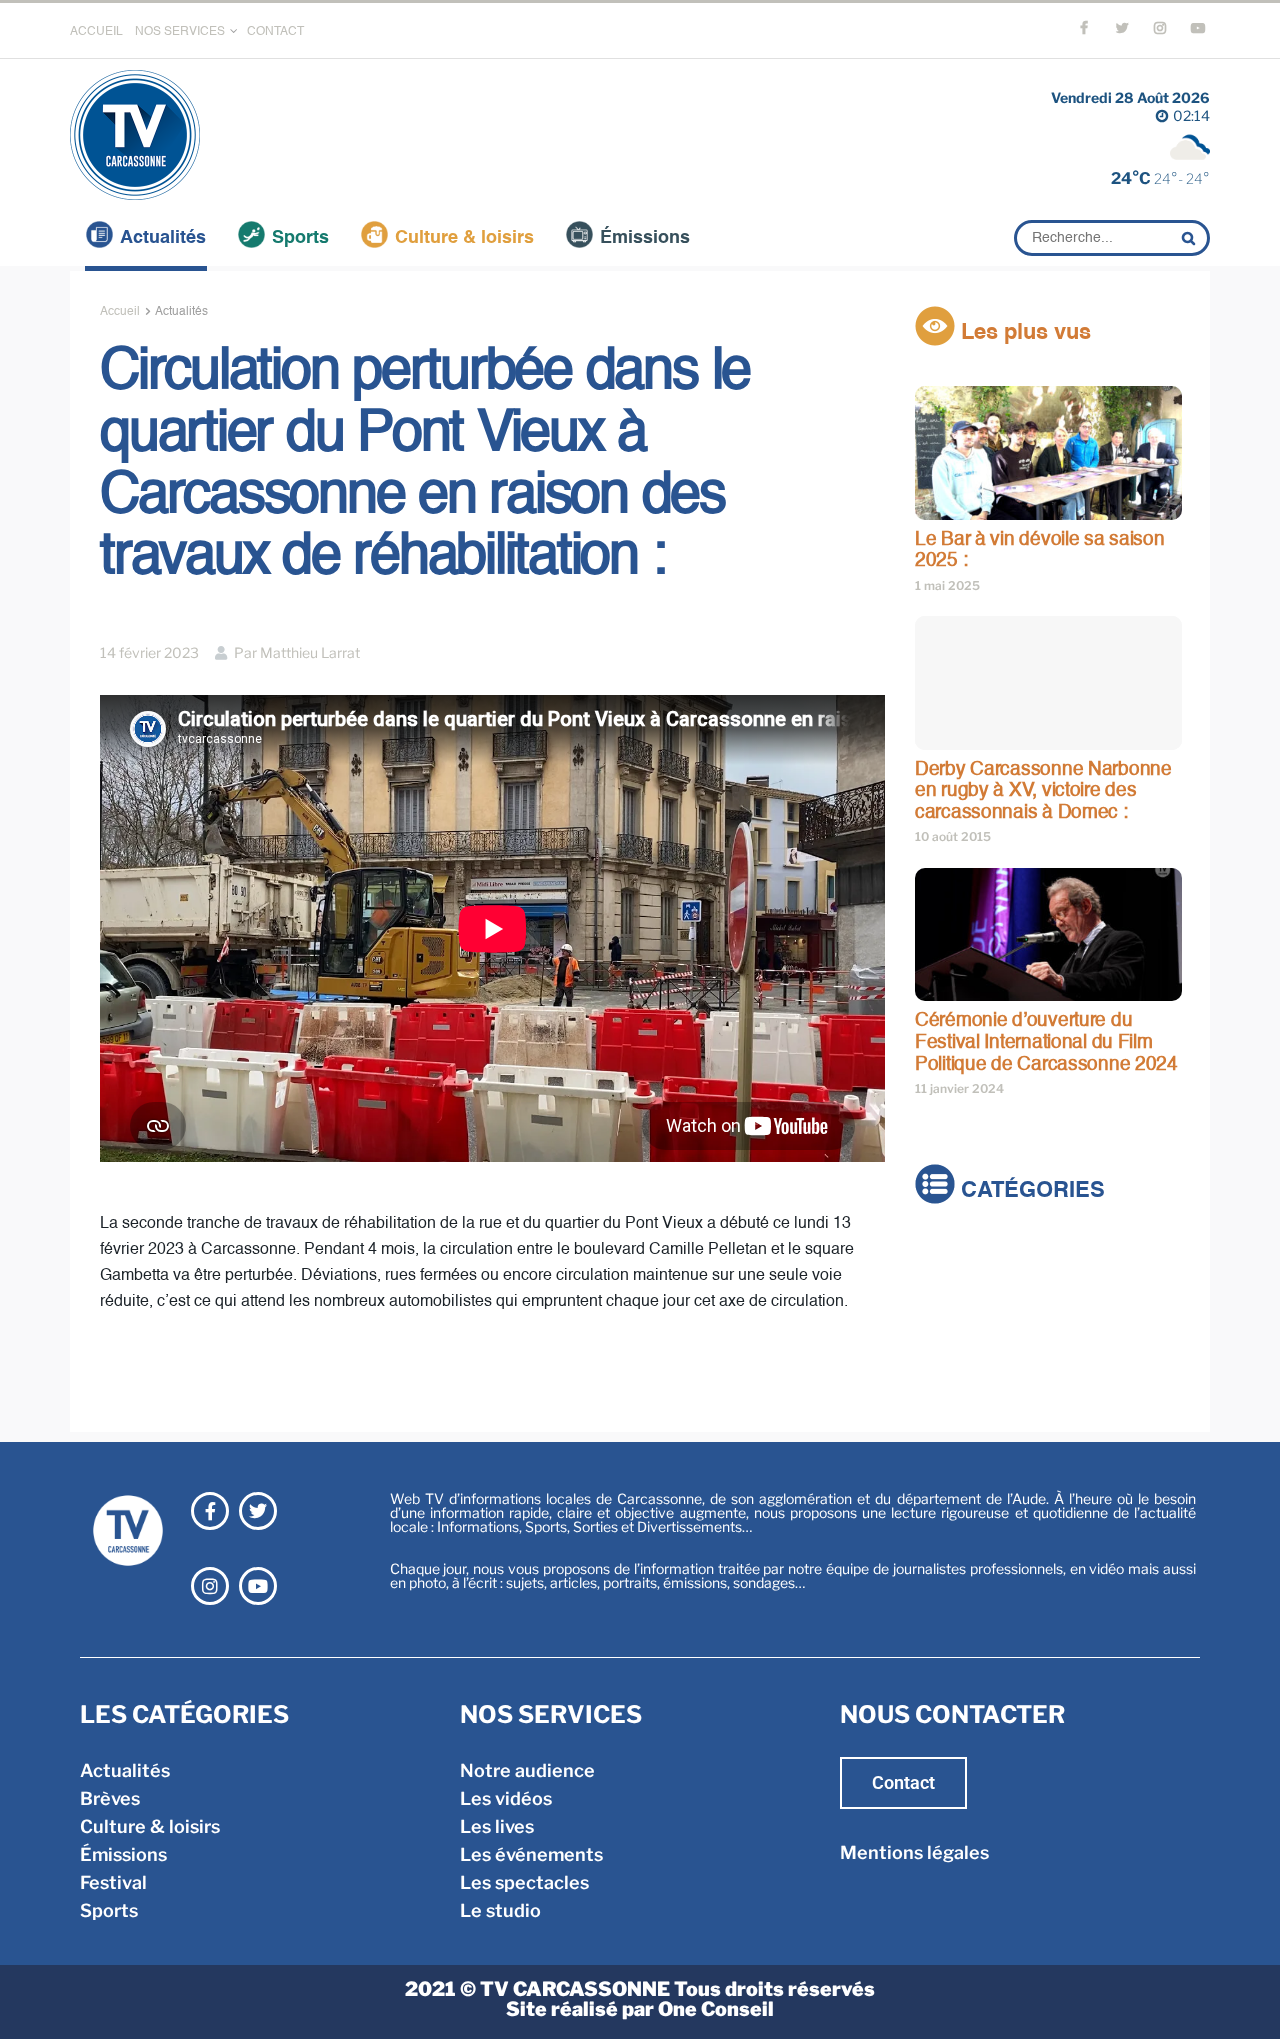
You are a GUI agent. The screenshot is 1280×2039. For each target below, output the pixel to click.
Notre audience (527, 1770)
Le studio (500, 1910)
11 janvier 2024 (959, 1088)
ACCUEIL (96, 32)
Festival (948, 1369)
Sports (300, 238)
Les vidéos (506, 1798)
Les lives (497, 1826)
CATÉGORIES (1030, 1192)
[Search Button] (1191, 238)
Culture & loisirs (464, 238)
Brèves (945, 1285)
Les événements (531, 1854)
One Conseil (716, 2009)
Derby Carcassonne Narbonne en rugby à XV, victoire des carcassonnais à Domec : (1043, 791)
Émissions (645, 238)
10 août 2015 (953, 836)
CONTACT (275, 32)
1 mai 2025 (947, 585)
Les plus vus (1023, 333)
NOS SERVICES (180, 32)
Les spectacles (524, 1882)
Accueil (120, 312)
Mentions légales (914, 1852)
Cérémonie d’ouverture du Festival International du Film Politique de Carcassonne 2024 (1046, 1042)
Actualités (163, 238)
